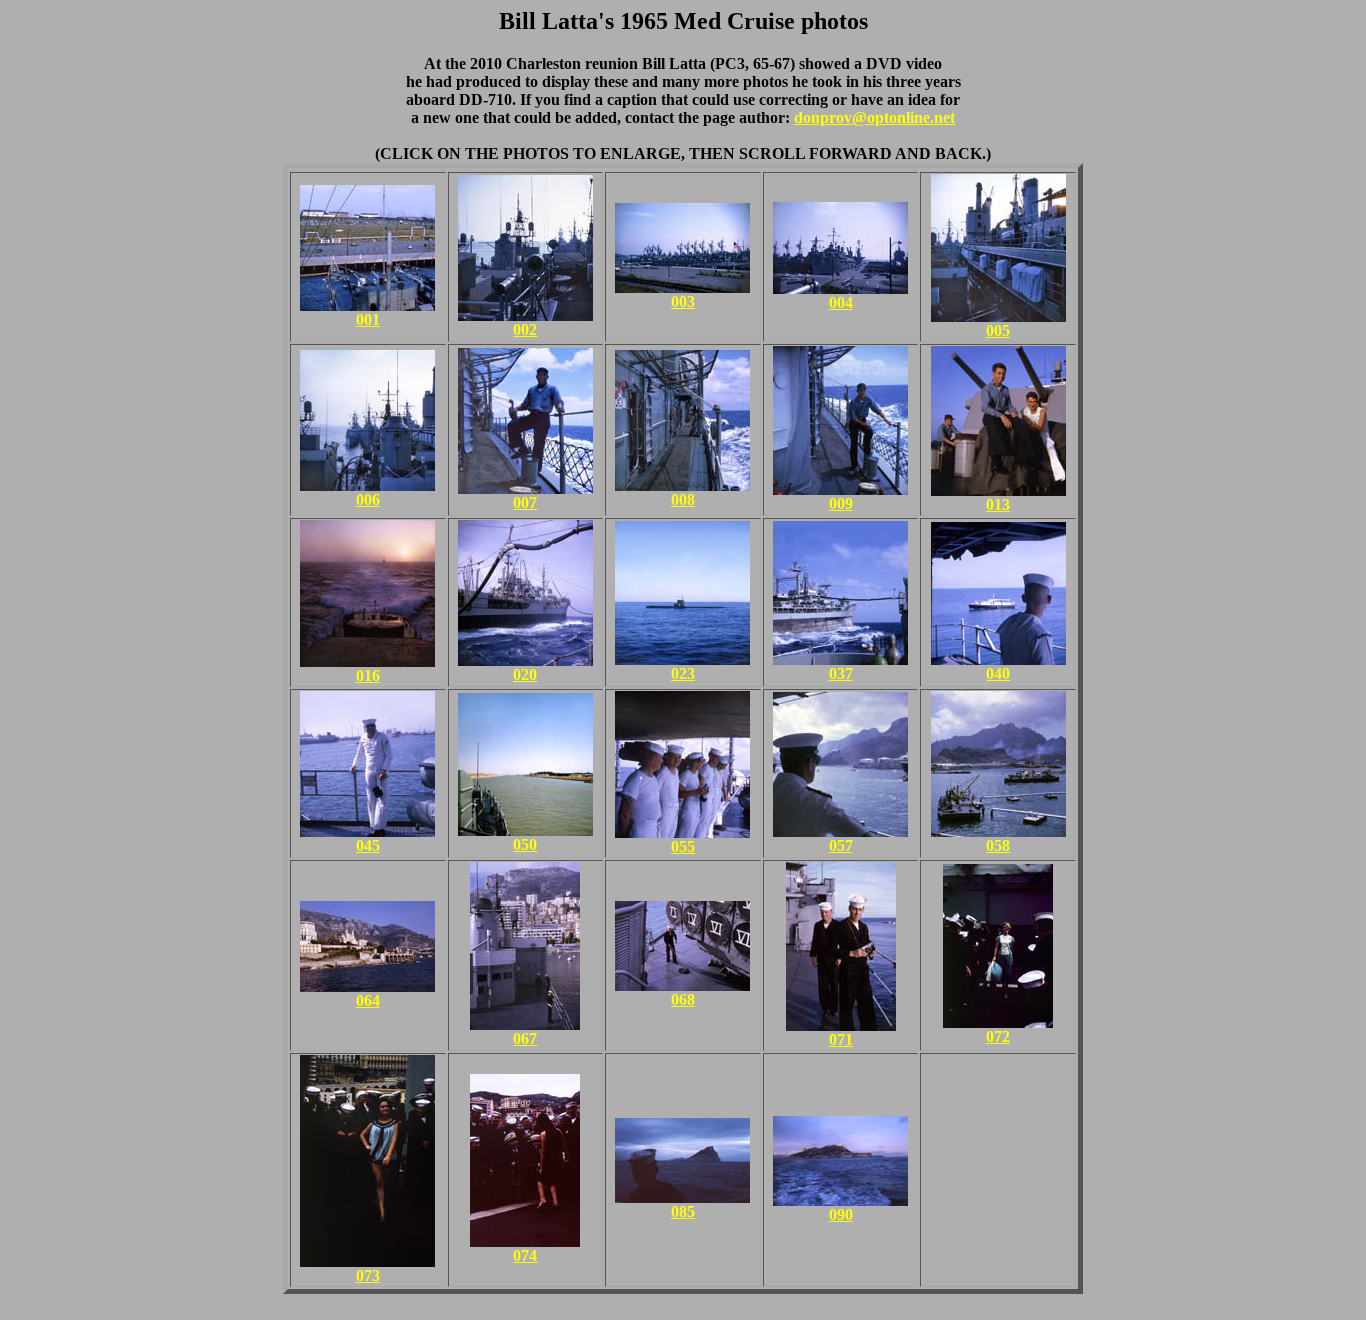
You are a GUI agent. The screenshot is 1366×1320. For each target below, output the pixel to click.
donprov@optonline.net (874, 117)
